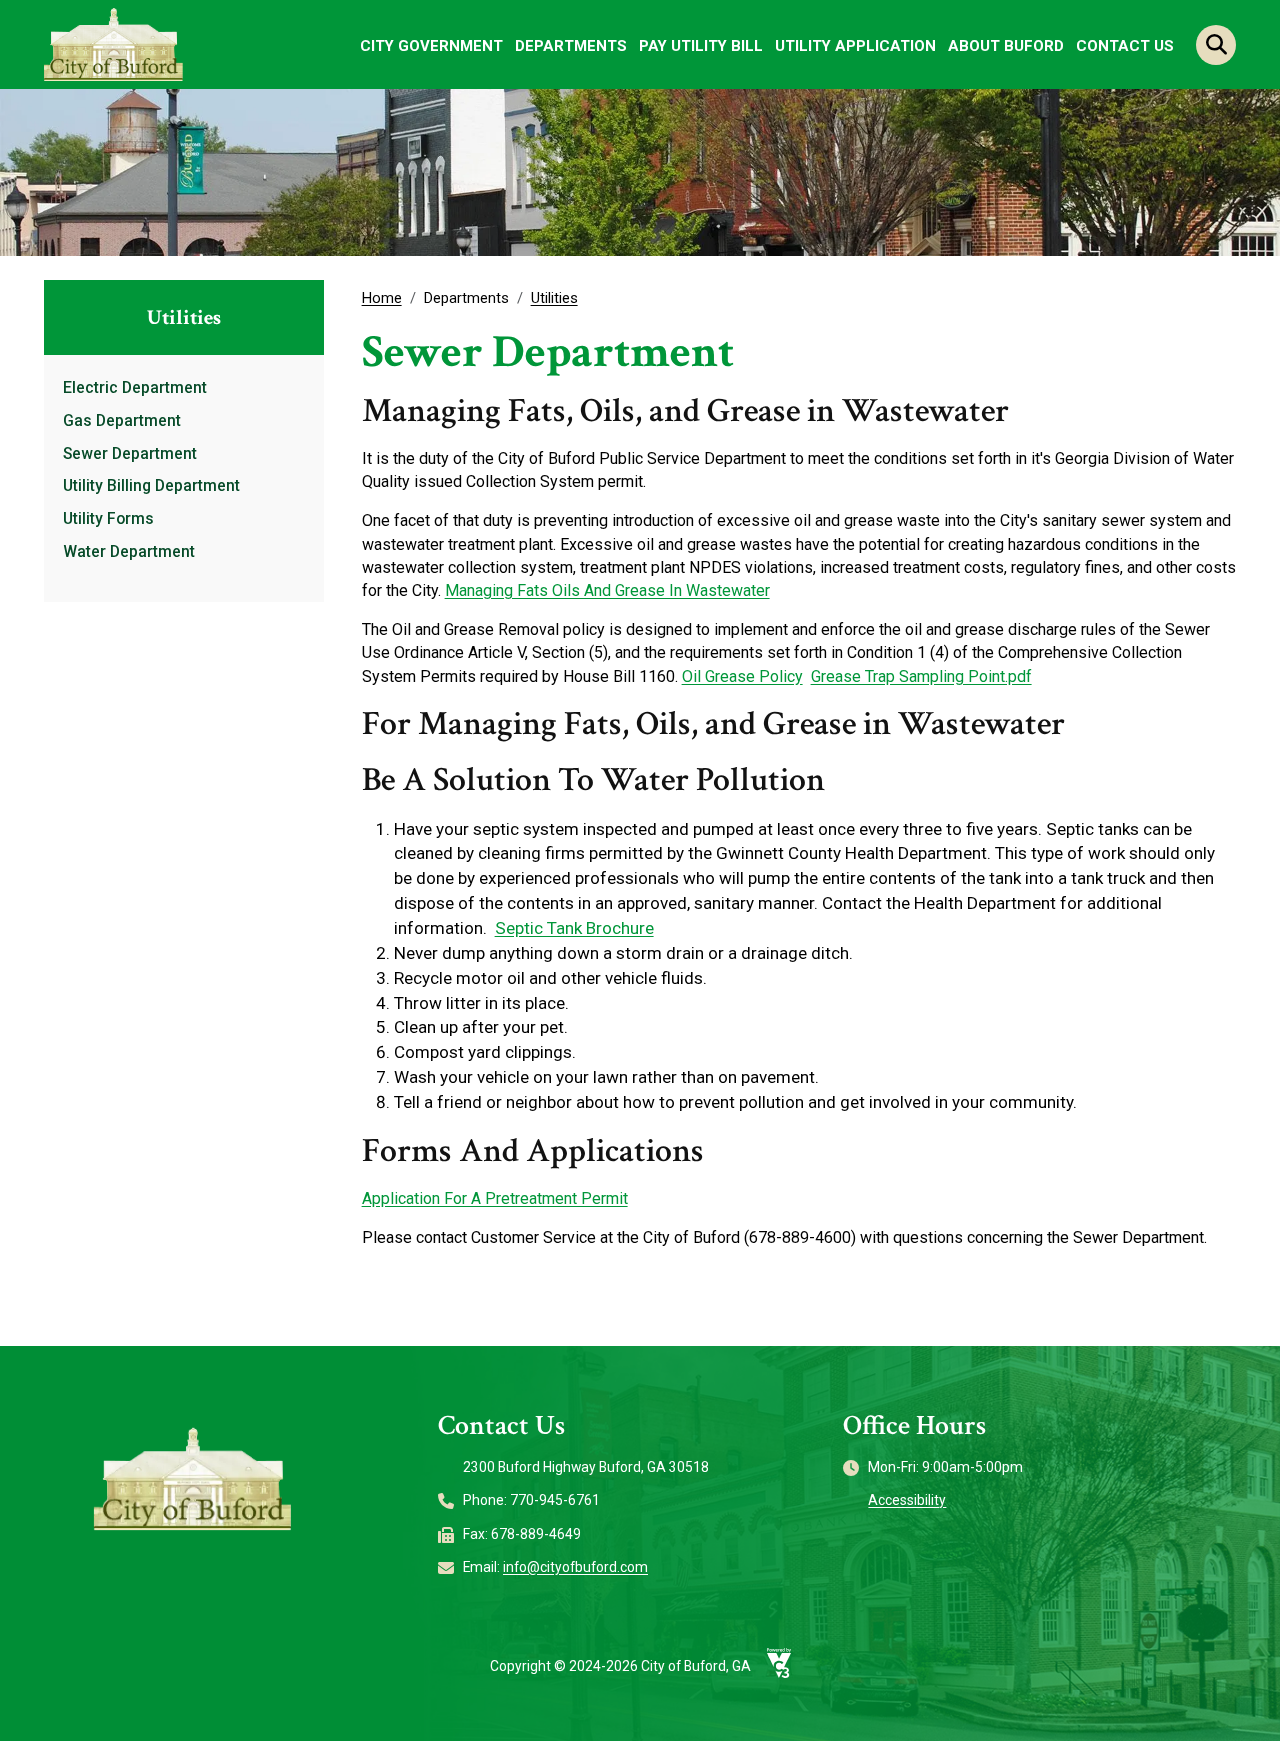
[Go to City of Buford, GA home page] (114, 44)
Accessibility (907, 1500)
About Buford (1006, 46)
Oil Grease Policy (742, 676)
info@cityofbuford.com (575, 1567)
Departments (571, 46)
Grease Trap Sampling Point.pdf (921, 676)
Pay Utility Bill (701, 46)
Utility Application (855, 46)
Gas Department (122, 421)
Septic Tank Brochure (574, 928)
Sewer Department (130, 454)
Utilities (554, 298)
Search (1216, 45)
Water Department (129, 552)
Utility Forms (108, 519)
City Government (431, 46)
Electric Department (135, 388)
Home (382, 298)
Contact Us (1125, 46)
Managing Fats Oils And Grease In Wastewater (607, 590)
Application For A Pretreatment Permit (495, 1198)
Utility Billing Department (151, 486)
